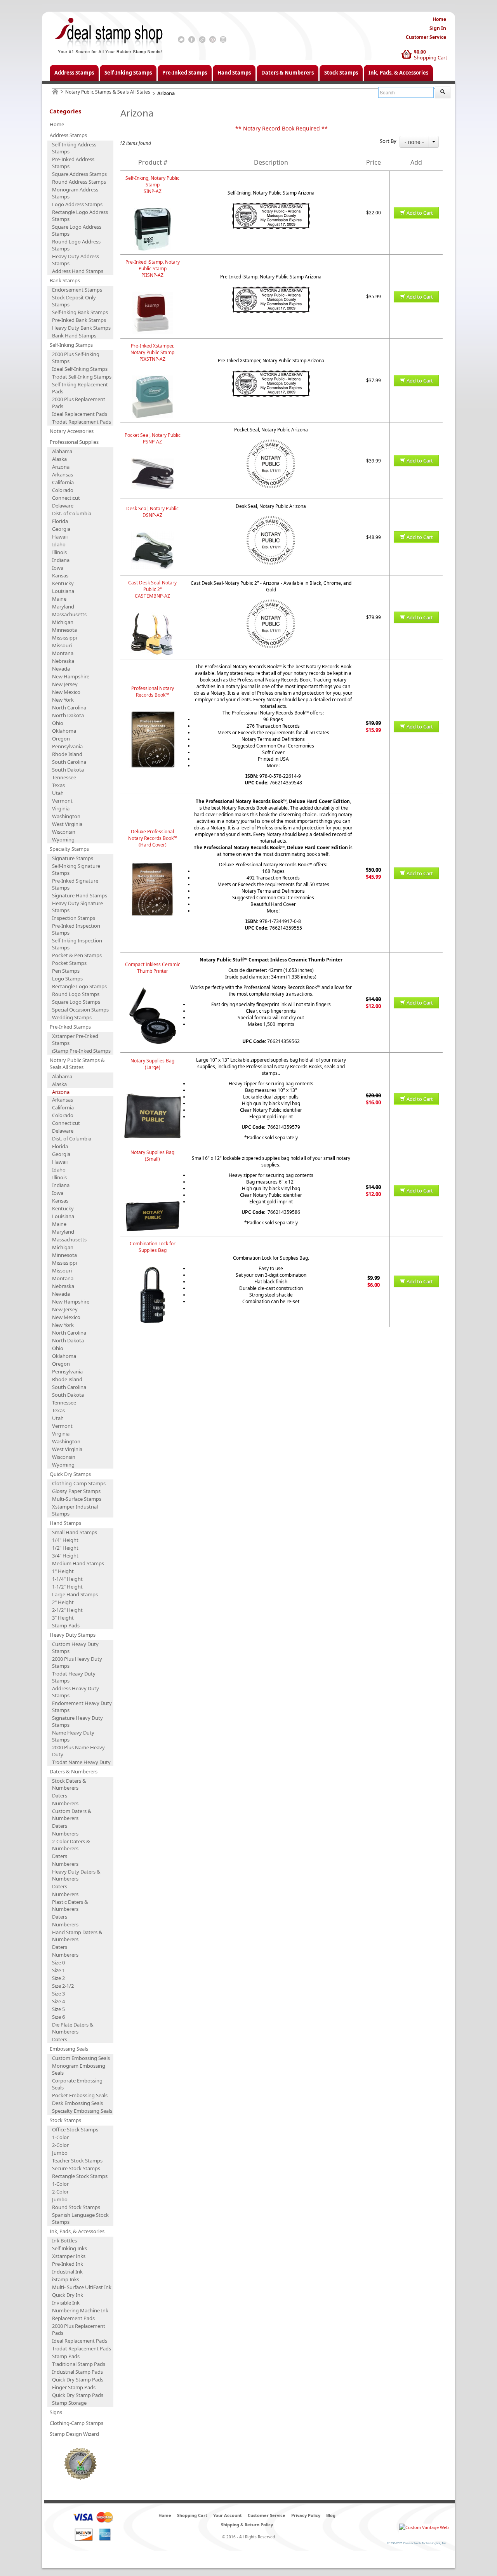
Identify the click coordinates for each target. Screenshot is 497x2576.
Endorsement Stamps (77, 290)
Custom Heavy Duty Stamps (75, 1648)
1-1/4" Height (67, 1579)
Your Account (228, 2515)
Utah (58, 793)
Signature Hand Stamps (80, 895)
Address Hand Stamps (78, 271)
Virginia (61, 808)
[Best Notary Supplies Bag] (153, 1087)
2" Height (63, 1602)
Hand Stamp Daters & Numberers (77, 1936)
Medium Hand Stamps (78, 1563)
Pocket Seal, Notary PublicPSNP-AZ (153, 438)
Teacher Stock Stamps (77, 2161)
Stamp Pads (66, 1625)
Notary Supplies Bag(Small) (152, 1156)
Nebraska (63, 661)
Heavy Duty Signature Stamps (77, 907)
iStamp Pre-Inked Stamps (81, 1051)
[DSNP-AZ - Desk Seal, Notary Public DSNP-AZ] (153, 535)
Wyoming (63, 840)
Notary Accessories (72, 431)
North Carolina (69, 707)
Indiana (61, 560)
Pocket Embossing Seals (80, 2095)
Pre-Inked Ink (68, 2264)
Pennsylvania (67, 746)
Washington (66, 816)
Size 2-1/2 (63, 1986)
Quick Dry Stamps (70, 1474)
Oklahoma (64, 731)
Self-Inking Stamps (128, 73)
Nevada (61, 669)
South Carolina (69, 762)
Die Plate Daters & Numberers (73, 2028)
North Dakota (68, 715)
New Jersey (65, 684)
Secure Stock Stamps (76, 2168)
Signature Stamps (73, 858)
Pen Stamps (66, 971)
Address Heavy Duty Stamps (76, 1692)
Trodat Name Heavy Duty (81, 1762)
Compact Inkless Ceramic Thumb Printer (153, 968)
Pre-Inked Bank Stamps (79, 320)
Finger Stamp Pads (74, 2387)
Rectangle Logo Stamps (79, 986)
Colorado (63, 490)
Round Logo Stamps (76, 994)
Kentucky (63, 583)
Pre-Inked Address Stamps (73, 163)
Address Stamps (74, 73)
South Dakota (68, 770)
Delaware (63, 506)
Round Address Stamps (79, 182)
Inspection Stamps (74, 918)
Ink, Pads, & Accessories (398, 73)
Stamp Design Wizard (74, 2434)
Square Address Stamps (79, 174)
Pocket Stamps (69, 963)
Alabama (62, 451)
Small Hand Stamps (75, 1532)
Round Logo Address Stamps (76, 245)
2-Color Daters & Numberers (71, 1845)
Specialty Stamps (69, 849)
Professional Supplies (74, 442)
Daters (60, 1796)
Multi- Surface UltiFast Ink (82, 2287)
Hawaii (60, 537)
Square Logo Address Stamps (77, 230)
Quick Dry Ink (68, 2295)
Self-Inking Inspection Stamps (77, 944)
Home (439, 19)
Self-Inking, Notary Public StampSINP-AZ (152, 185)
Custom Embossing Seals (81, 2058)
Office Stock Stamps (75, 2129)
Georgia (61, 529)
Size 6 (58, 2017)
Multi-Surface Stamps (77, 1499)
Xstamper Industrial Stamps (75, 1510)
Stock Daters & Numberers (69, 1784)
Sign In (438, 28)
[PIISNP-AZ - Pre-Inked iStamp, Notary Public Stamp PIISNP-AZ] (153, 295)
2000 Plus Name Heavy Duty (78, 1751)
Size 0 (58, 1962)
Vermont (62, 801)
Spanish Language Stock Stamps (80, 2218)
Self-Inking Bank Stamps (80, 312)
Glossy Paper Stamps (76, 1491)
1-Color (60, 2137)
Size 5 (58, 2009)
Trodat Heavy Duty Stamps (74, 1677)
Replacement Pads (73, 2318)
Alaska (59, 459)
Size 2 (58, 1978)
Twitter (181, 40)
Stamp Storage (69, 2403)
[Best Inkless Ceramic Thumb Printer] (153, 991)
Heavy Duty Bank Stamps (81, 328)
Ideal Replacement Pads (80, 414)
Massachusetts (69, 614)
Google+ (202, 40)
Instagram (223, 40)
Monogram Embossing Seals (79, 2069)
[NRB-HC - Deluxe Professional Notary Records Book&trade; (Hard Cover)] (153, 865)
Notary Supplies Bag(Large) (152, 1064)
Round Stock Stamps (76, 2207)
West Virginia (67, 824)
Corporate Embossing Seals (77, 2084)
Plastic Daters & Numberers (70, 1905)
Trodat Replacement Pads (82, 422)
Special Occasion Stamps (80, 1010)
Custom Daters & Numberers (72, 1815)
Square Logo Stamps (76, 1002)
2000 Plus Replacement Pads (79, 403)
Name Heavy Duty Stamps (73, 1736)
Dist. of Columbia (72, 513)
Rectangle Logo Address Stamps (80, 216)
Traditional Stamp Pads (79, 2364)
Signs (56, 2412)
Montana (63, 653)
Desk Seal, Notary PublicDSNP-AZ (152, 512)
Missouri (62, 645)
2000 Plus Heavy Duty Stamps (77, 1662)
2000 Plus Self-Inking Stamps (76, 358)
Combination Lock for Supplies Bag (153, 1247)
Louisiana (63, 591)
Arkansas (63, 475)
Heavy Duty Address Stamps (76, 260)
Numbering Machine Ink (80, 2310)
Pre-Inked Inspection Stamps (76, 929)
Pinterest (213, 40)
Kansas (60, 575)
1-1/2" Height (67, 1587)
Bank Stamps (65, 280)
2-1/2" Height (67, 1610)
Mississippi (64, 638)
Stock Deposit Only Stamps (74, 301)
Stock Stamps (341, 73)
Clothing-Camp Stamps (79, 1483)
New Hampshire (71, 676)
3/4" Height (65, 1556)
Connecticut (66, 498)
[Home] (55, 92)
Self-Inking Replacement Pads (80, 388)
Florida (60, 521)
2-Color (60, 2145)
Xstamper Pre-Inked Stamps (75, 1039)
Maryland (63, 607)
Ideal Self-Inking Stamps (80, 369)
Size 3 (58, 1994)
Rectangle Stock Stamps (80, 2176)
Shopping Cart (431, 57)
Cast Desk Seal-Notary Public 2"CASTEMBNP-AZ (152, 589)
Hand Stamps (234, 73)
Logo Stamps (67, 979)
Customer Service (426, 37)
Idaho (59, 544)
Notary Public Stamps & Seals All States (108, 92)
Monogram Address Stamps (75, 193)
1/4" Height (65, 1540)
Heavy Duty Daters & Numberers (76, 1875)
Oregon (61, 739)
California (63, 482)
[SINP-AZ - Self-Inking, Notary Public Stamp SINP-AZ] (153, 211)
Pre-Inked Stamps (185, 73)
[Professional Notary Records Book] (153, 715)
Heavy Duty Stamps (73, 1635)
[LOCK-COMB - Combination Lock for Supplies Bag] (153, 1270)
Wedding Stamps (72, 1017)
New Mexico (66, 692)
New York (63, 700)
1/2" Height (65, 1548)
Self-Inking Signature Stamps (76, 869)
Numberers (65, 1803)
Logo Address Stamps (77, 204)
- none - (414, 142)
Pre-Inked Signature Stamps (75, 884)
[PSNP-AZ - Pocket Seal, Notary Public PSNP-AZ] (153, 461)
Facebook (192, 40)
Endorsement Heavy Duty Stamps (82, 1707)
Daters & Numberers (288, 73)
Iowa (58, 568)
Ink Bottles (64, 2241)
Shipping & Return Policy (247, 2525)
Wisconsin (64, 832)
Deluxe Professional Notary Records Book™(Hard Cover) (153, 838)
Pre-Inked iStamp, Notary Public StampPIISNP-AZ (153, 269)
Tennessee (64, 777)
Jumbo (60, 2153)
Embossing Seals (69, 2049)
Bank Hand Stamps (74, 335)
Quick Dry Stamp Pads (78, 2380)
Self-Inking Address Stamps (74, 148)
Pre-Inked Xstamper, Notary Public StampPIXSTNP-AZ (152, 352)
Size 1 (58, 1970)
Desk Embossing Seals (77, 2103)
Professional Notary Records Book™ (153, 692)
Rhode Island (67, 754)
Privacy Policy (306, 2515)
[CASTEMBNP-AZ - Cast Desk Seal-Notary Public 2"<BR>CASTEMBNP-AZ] (153, 616)
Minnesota (64, 630)
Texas (58, 785)
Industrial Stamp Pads (77, 2372)
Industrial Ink (67, 2272)
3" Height (63, 1618)
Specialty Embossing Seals (82, 2111)
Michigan (63, 622)
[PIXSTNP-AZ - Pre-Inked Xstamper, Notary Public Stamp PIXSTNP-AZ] (153, 379)
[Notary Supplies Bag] (153, 1179)
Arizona (61, 467)
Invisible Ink (66, 2303)
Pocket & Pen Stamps (77, 955)
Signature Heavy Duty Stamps (77, 1721)
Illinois (59, 552)
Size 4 (58, 2001)
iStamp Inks (66, 2279)
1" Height (63, 1571)
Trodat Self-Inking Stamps (82, 377)
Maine (59, 599)
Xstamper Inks (69, 2256)
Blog (331, 2515)
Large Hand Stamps (75, 1594)
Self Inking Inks (70, 2248)
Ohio (58, 723)
